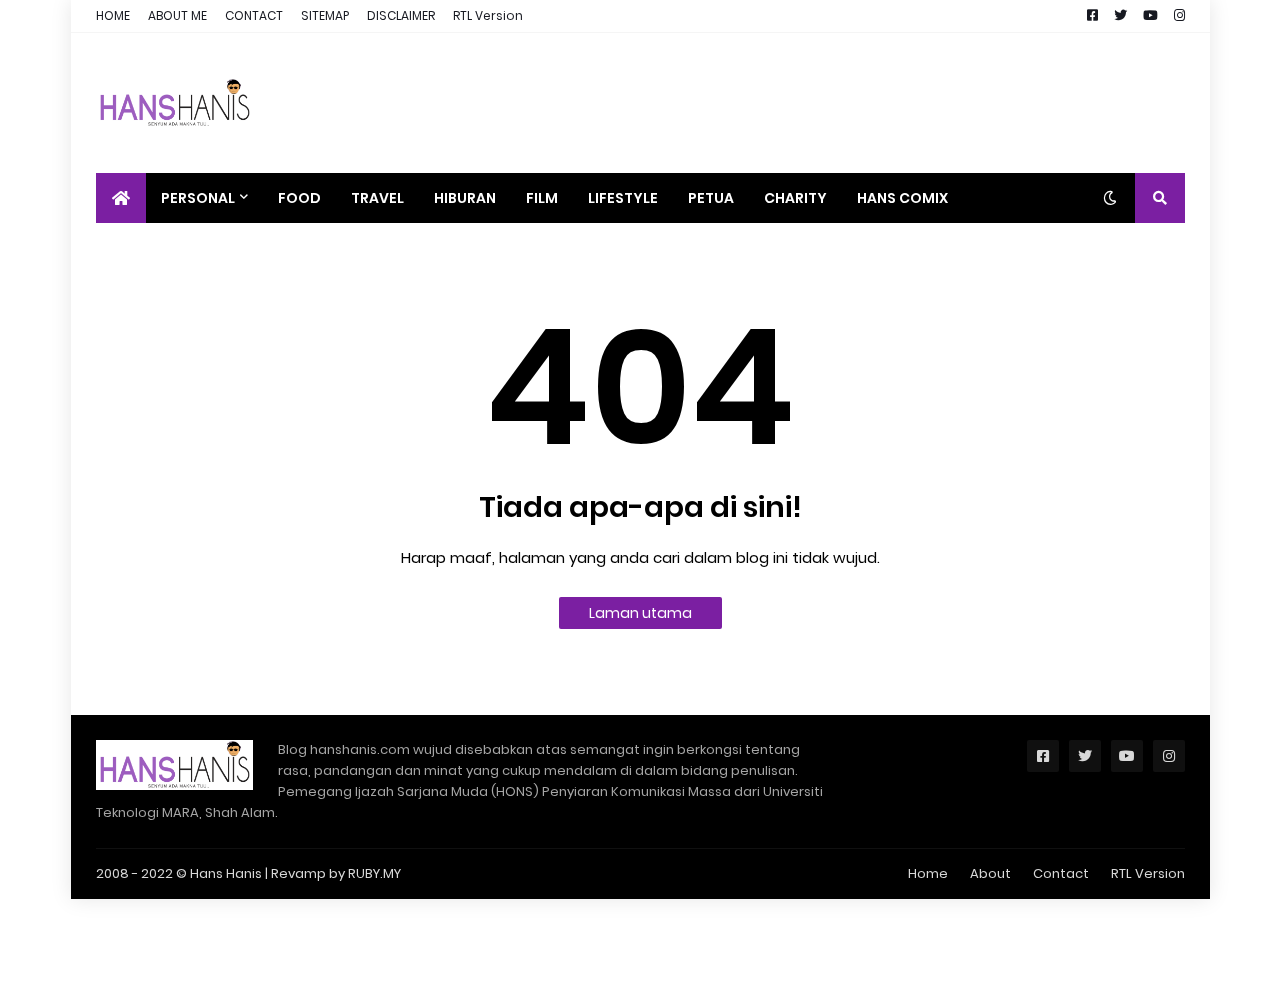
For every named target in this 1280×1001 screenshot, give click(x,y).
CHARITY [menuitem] (795, 198)
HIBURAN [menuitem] (465, 198)
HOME (113, 15)
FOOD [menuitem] (299, 198)
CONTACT (254, 15)
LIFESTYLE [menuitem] (623, 198)
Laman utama (640, 613)
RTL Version (488, 15)
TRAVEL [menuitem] (377, 198)
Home (928, 873)
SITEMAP (325, 15)
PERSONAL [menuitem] (198, 198)
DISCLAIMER (401, 15)
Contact (1061, 873)
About (990, 873)
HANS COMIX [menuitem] (902, 198)
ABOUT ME (177, 15)
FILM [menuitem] (542, 198)
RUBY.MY (374, 873)
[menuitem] (121, 198)
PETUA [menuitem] (711, 198)
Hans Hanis (226, 873)
